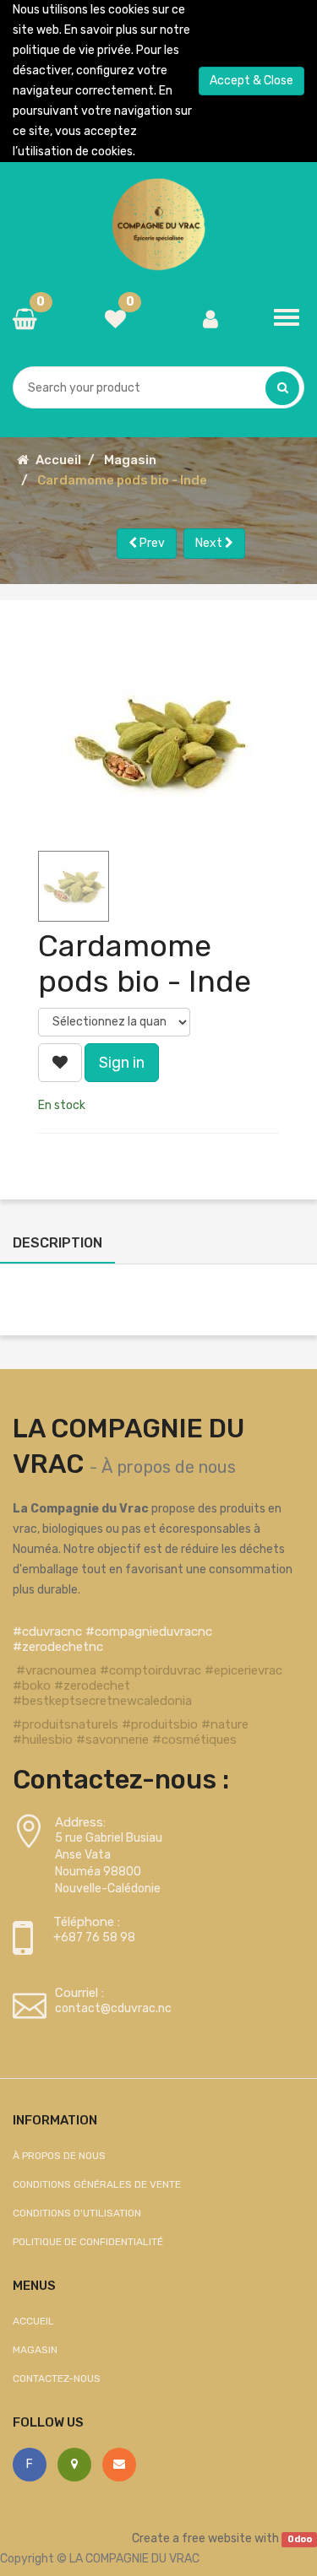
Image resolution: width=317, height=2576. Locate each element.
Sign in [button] (122, 1063)
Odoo (300, 2539)
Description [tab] (57, 1243)
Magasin (130, 460)
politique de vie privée (72, 50)
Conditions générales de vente (97, 2184)
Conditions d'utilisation (77, 2213)
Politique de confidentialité (88, 2242)
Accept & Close (251, 81)
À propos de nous (169, 1467)
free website (217, 2538)
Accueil (58, 460)
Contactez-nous (57, 2378)
